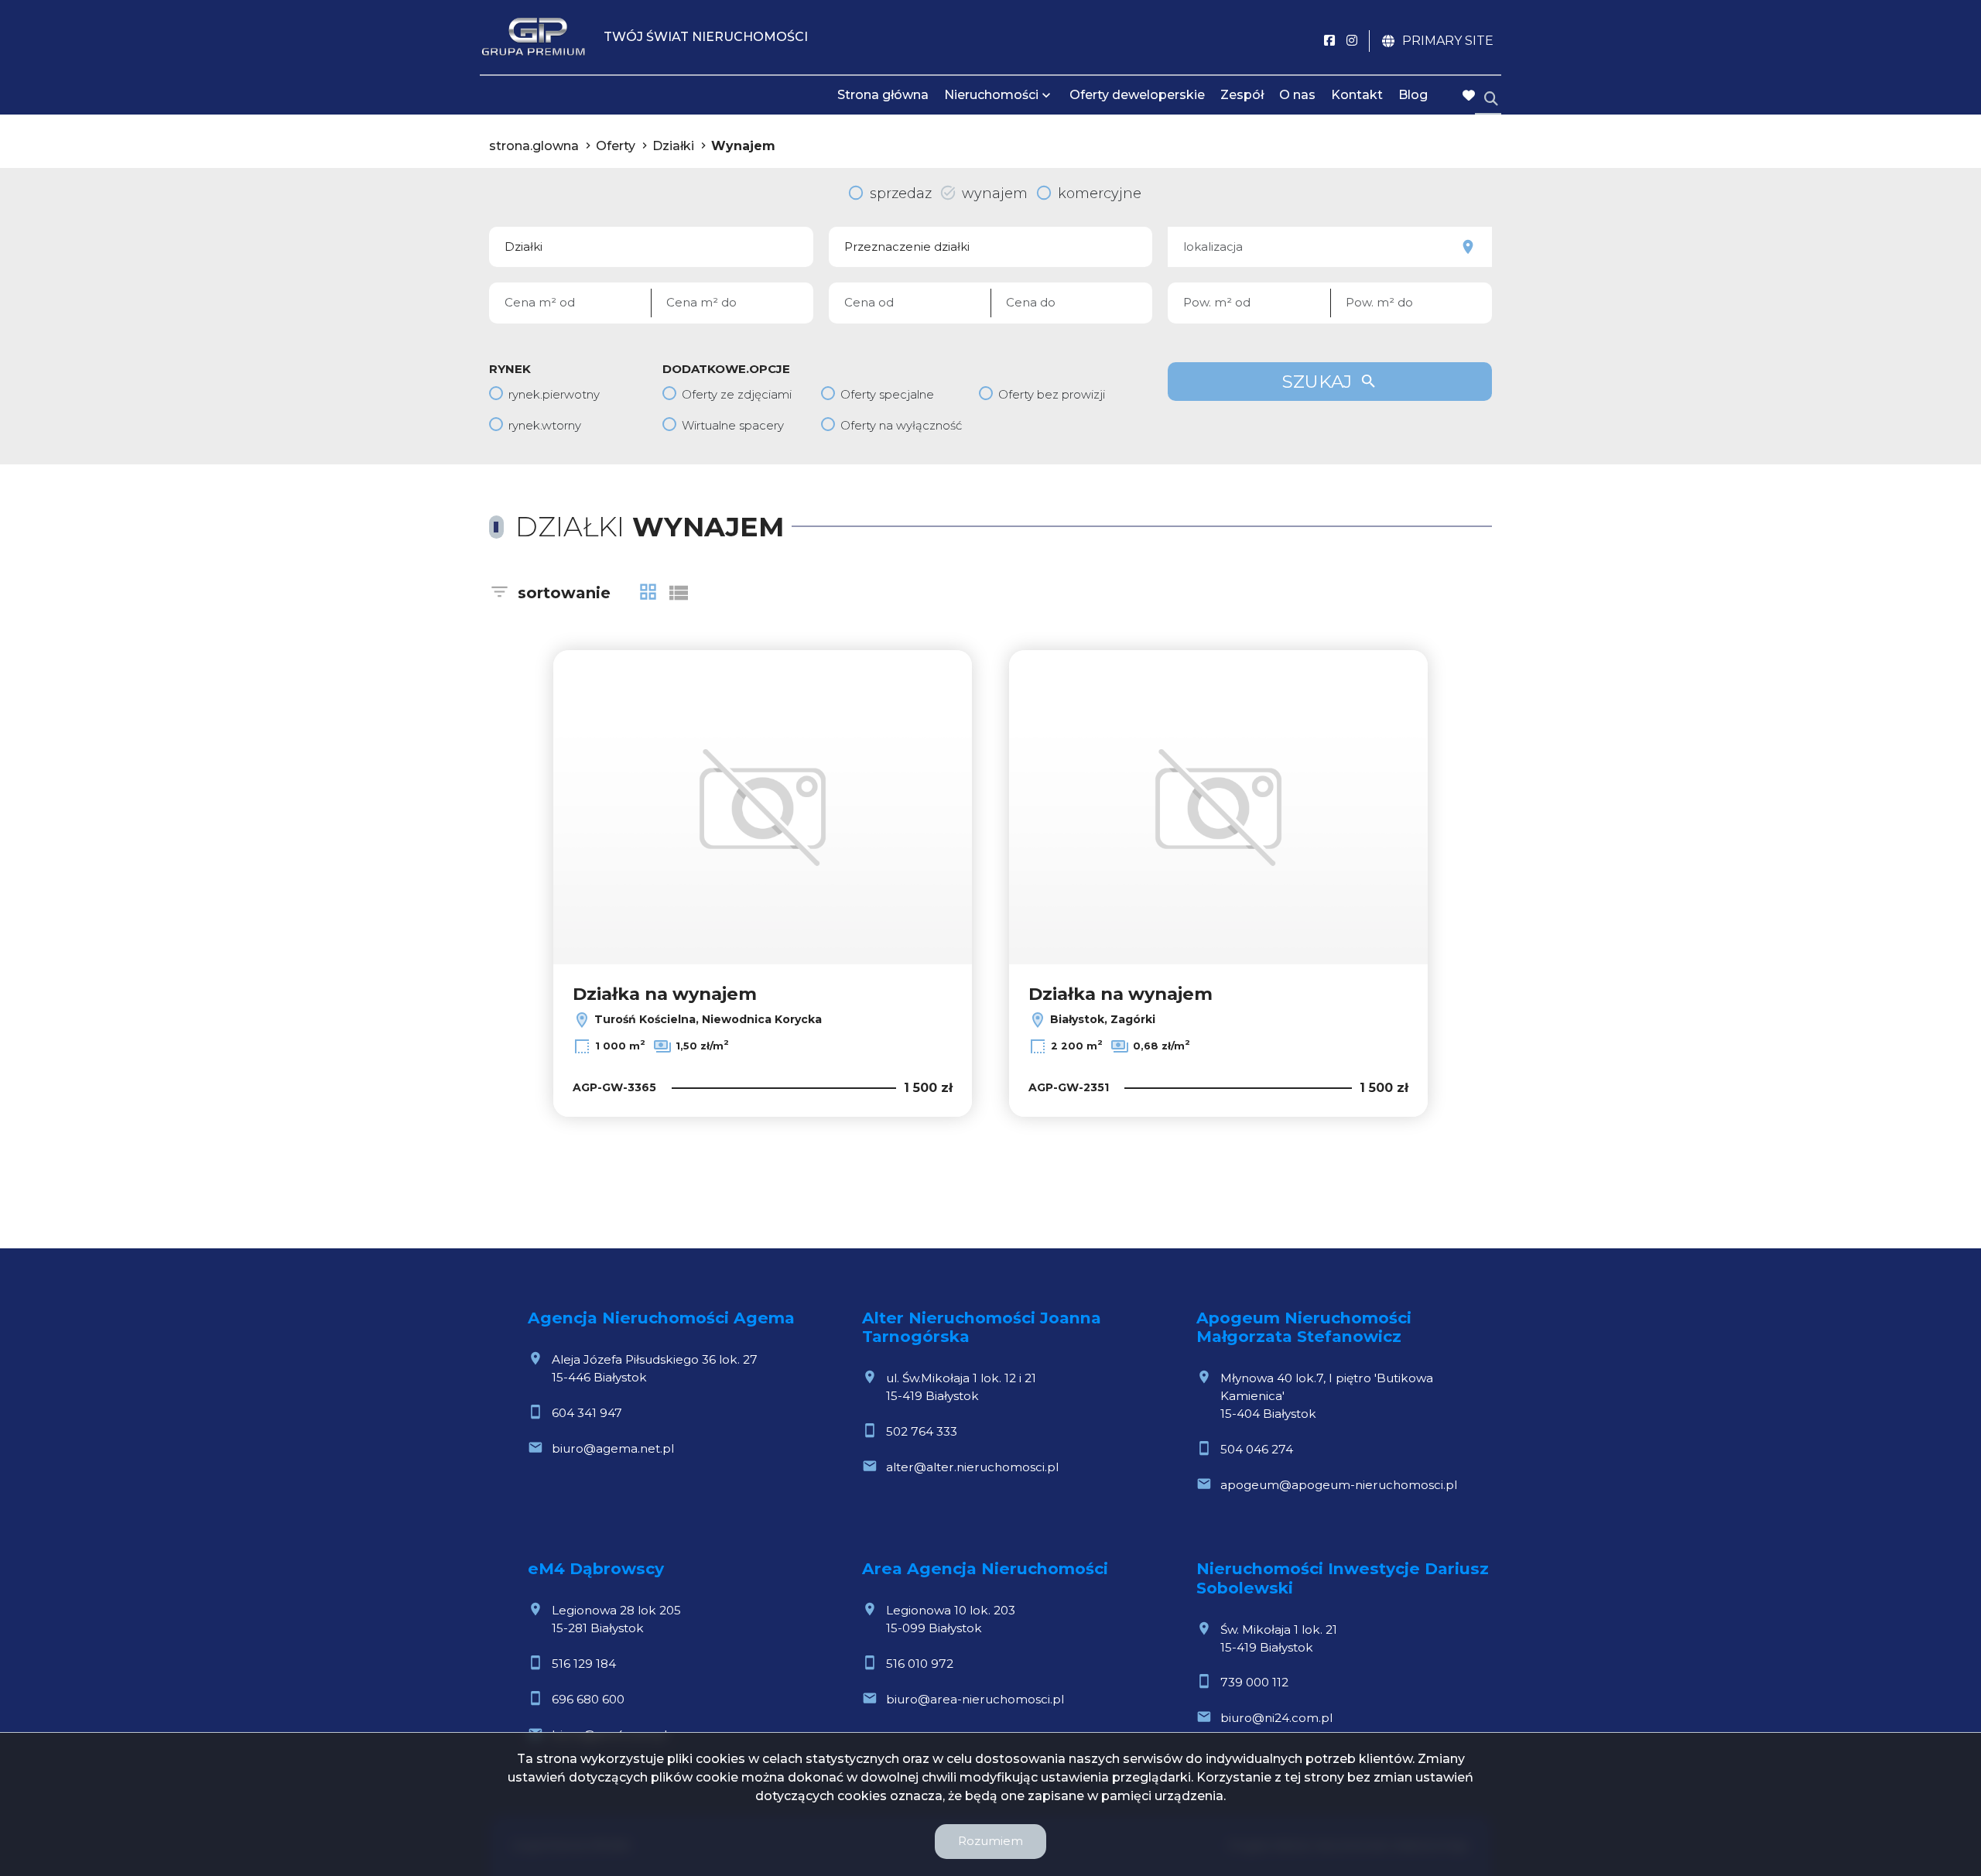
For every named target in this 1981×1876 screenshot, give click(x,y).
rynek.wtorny (545, 425)
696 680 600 (588, 1699)
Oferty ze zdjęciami (737, 394)
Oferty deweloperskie (1137, 95)
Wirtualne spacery (733, 425)
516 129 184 (584, 1664)
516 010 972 (920, 1664)
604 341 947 (587, 1413)
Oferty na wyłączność (901, 425)
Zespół (1242, 95)
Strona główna (883, 95)
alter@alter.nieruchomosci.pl (972, 1467)
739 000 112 (1254, 1682)
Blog (1413, 95)
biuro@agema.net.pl (613, 1448)
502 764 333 (922, 1431)
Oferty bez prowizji (1052, 394)
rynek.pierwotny (554, 394)
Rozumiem (990, 1841)
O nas (1297, 95)
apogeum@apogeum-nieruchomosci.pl (1339, 1485)
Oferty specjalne (887, 394)
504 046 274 (1257, 1449)
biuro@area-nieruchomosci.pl (975, 1699)
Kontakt (1357, 95)
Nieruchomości (991, 95)
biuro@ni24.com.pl (1276, 1718)
